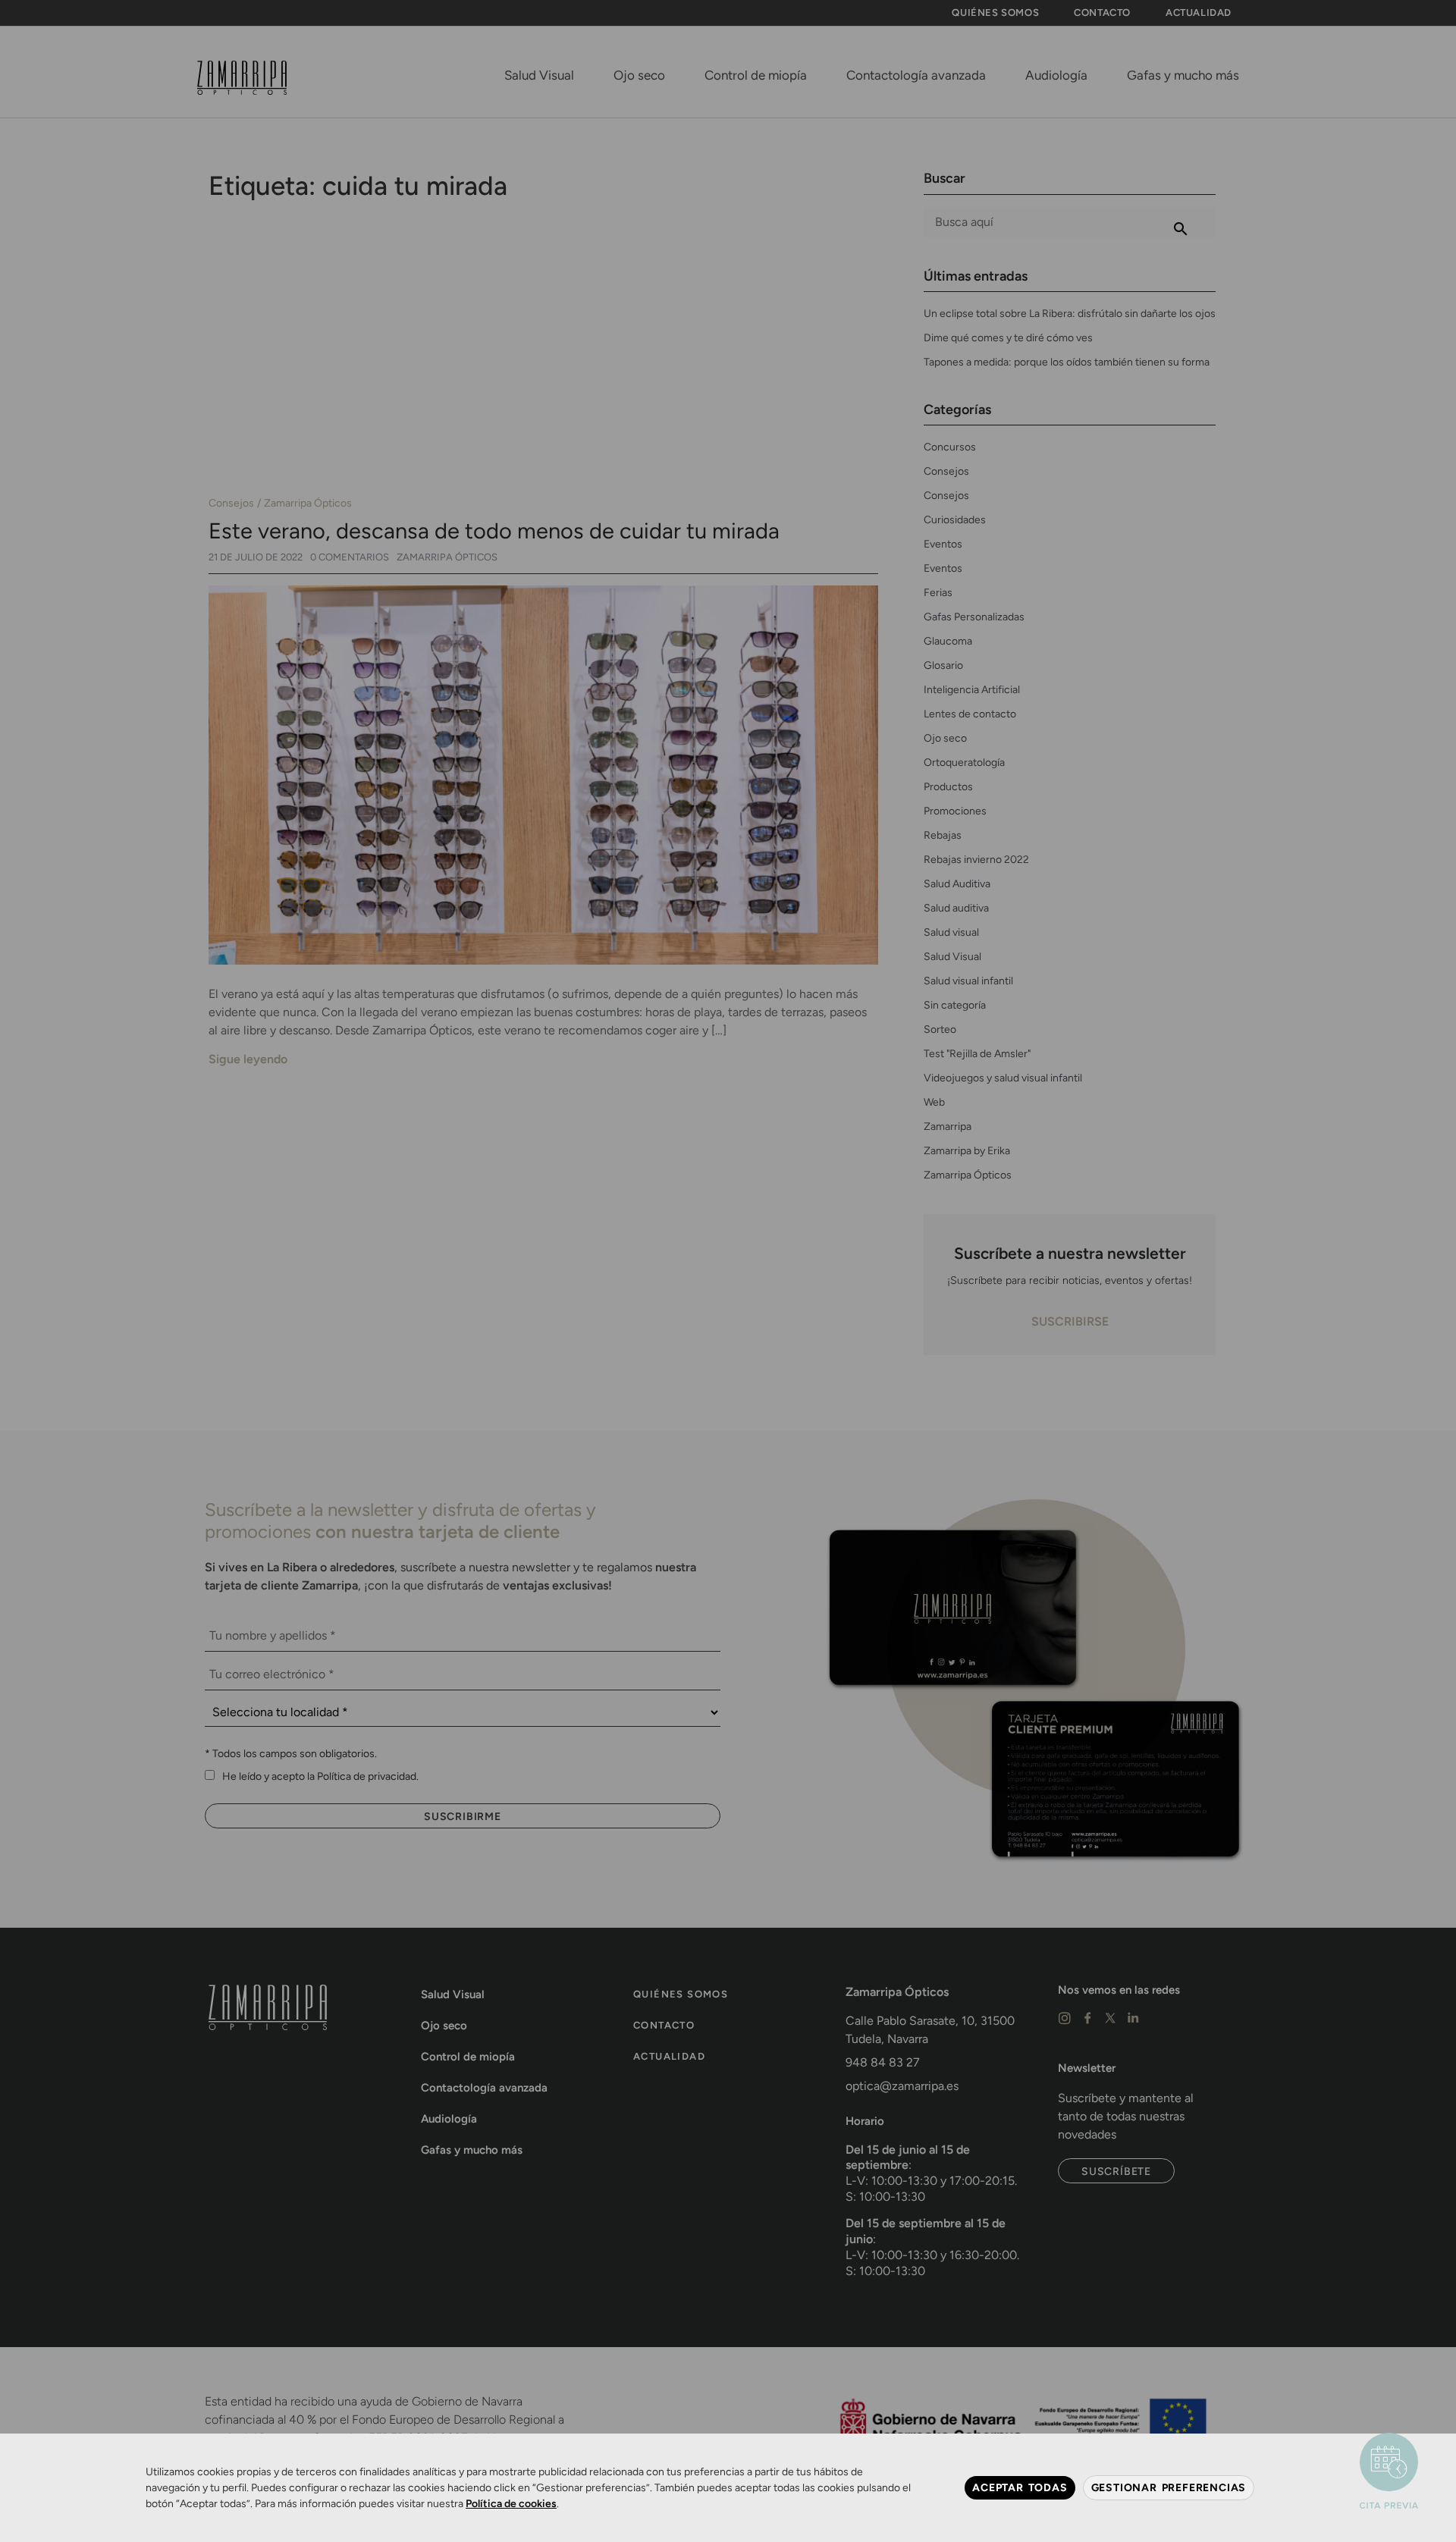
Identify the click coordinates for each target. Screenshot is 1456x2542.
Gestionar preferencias (1169, 2487)
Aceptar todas (1020, 2487)
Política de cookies (511, 2504)
